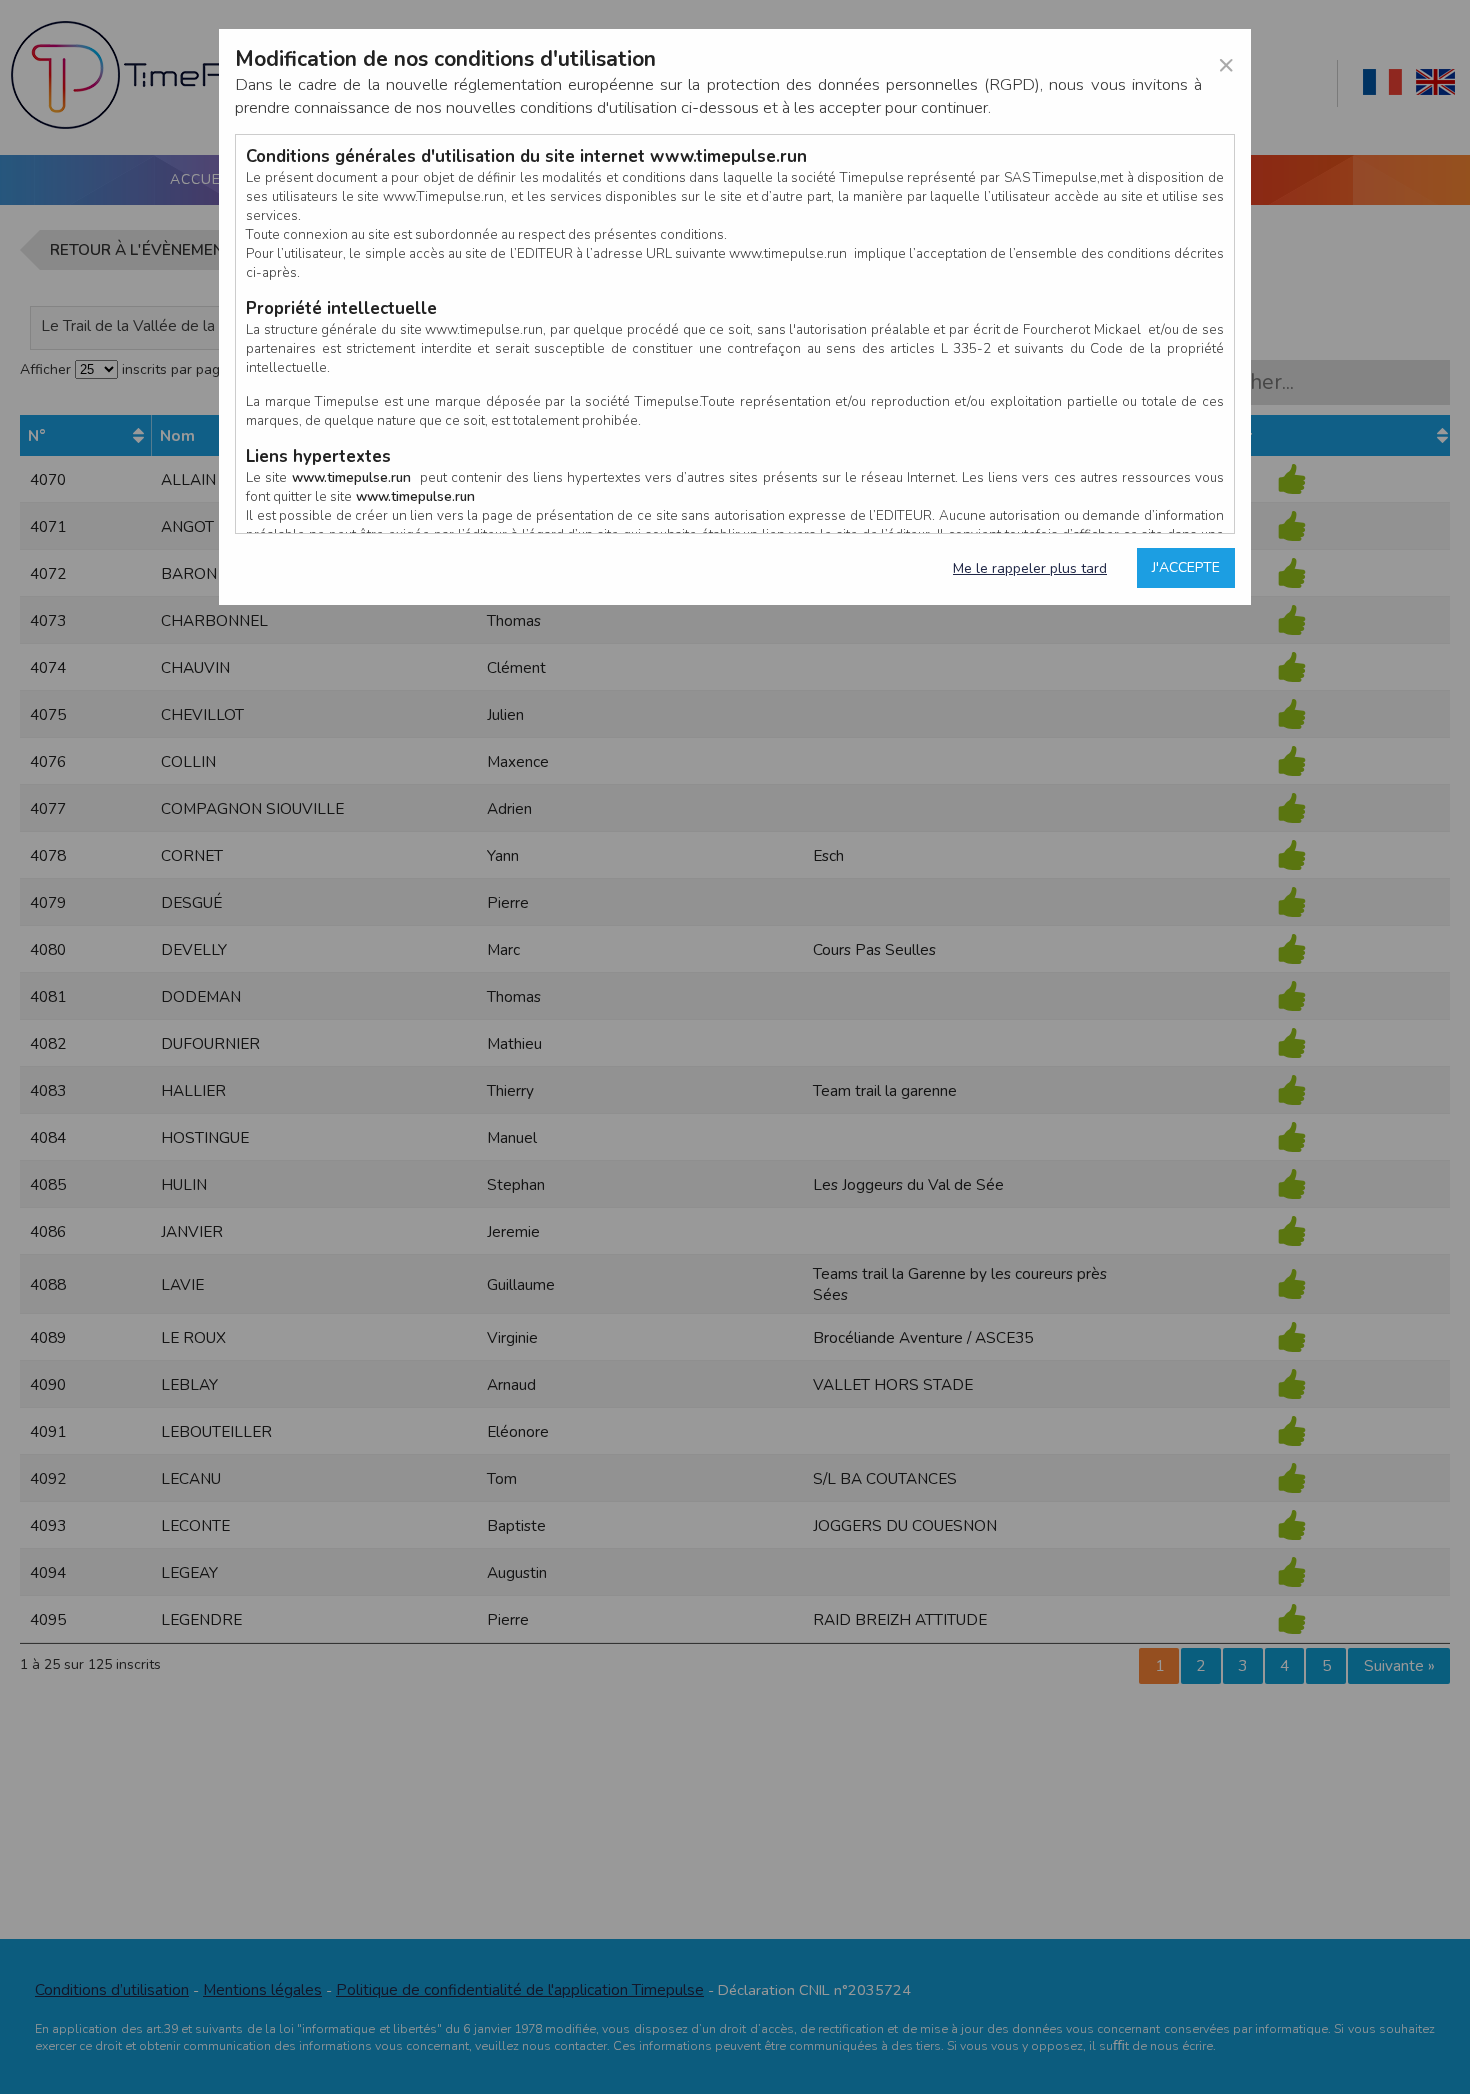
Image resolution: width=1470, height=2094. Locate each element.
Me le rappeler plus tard (1030, 568)
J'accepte (1186, 567)
